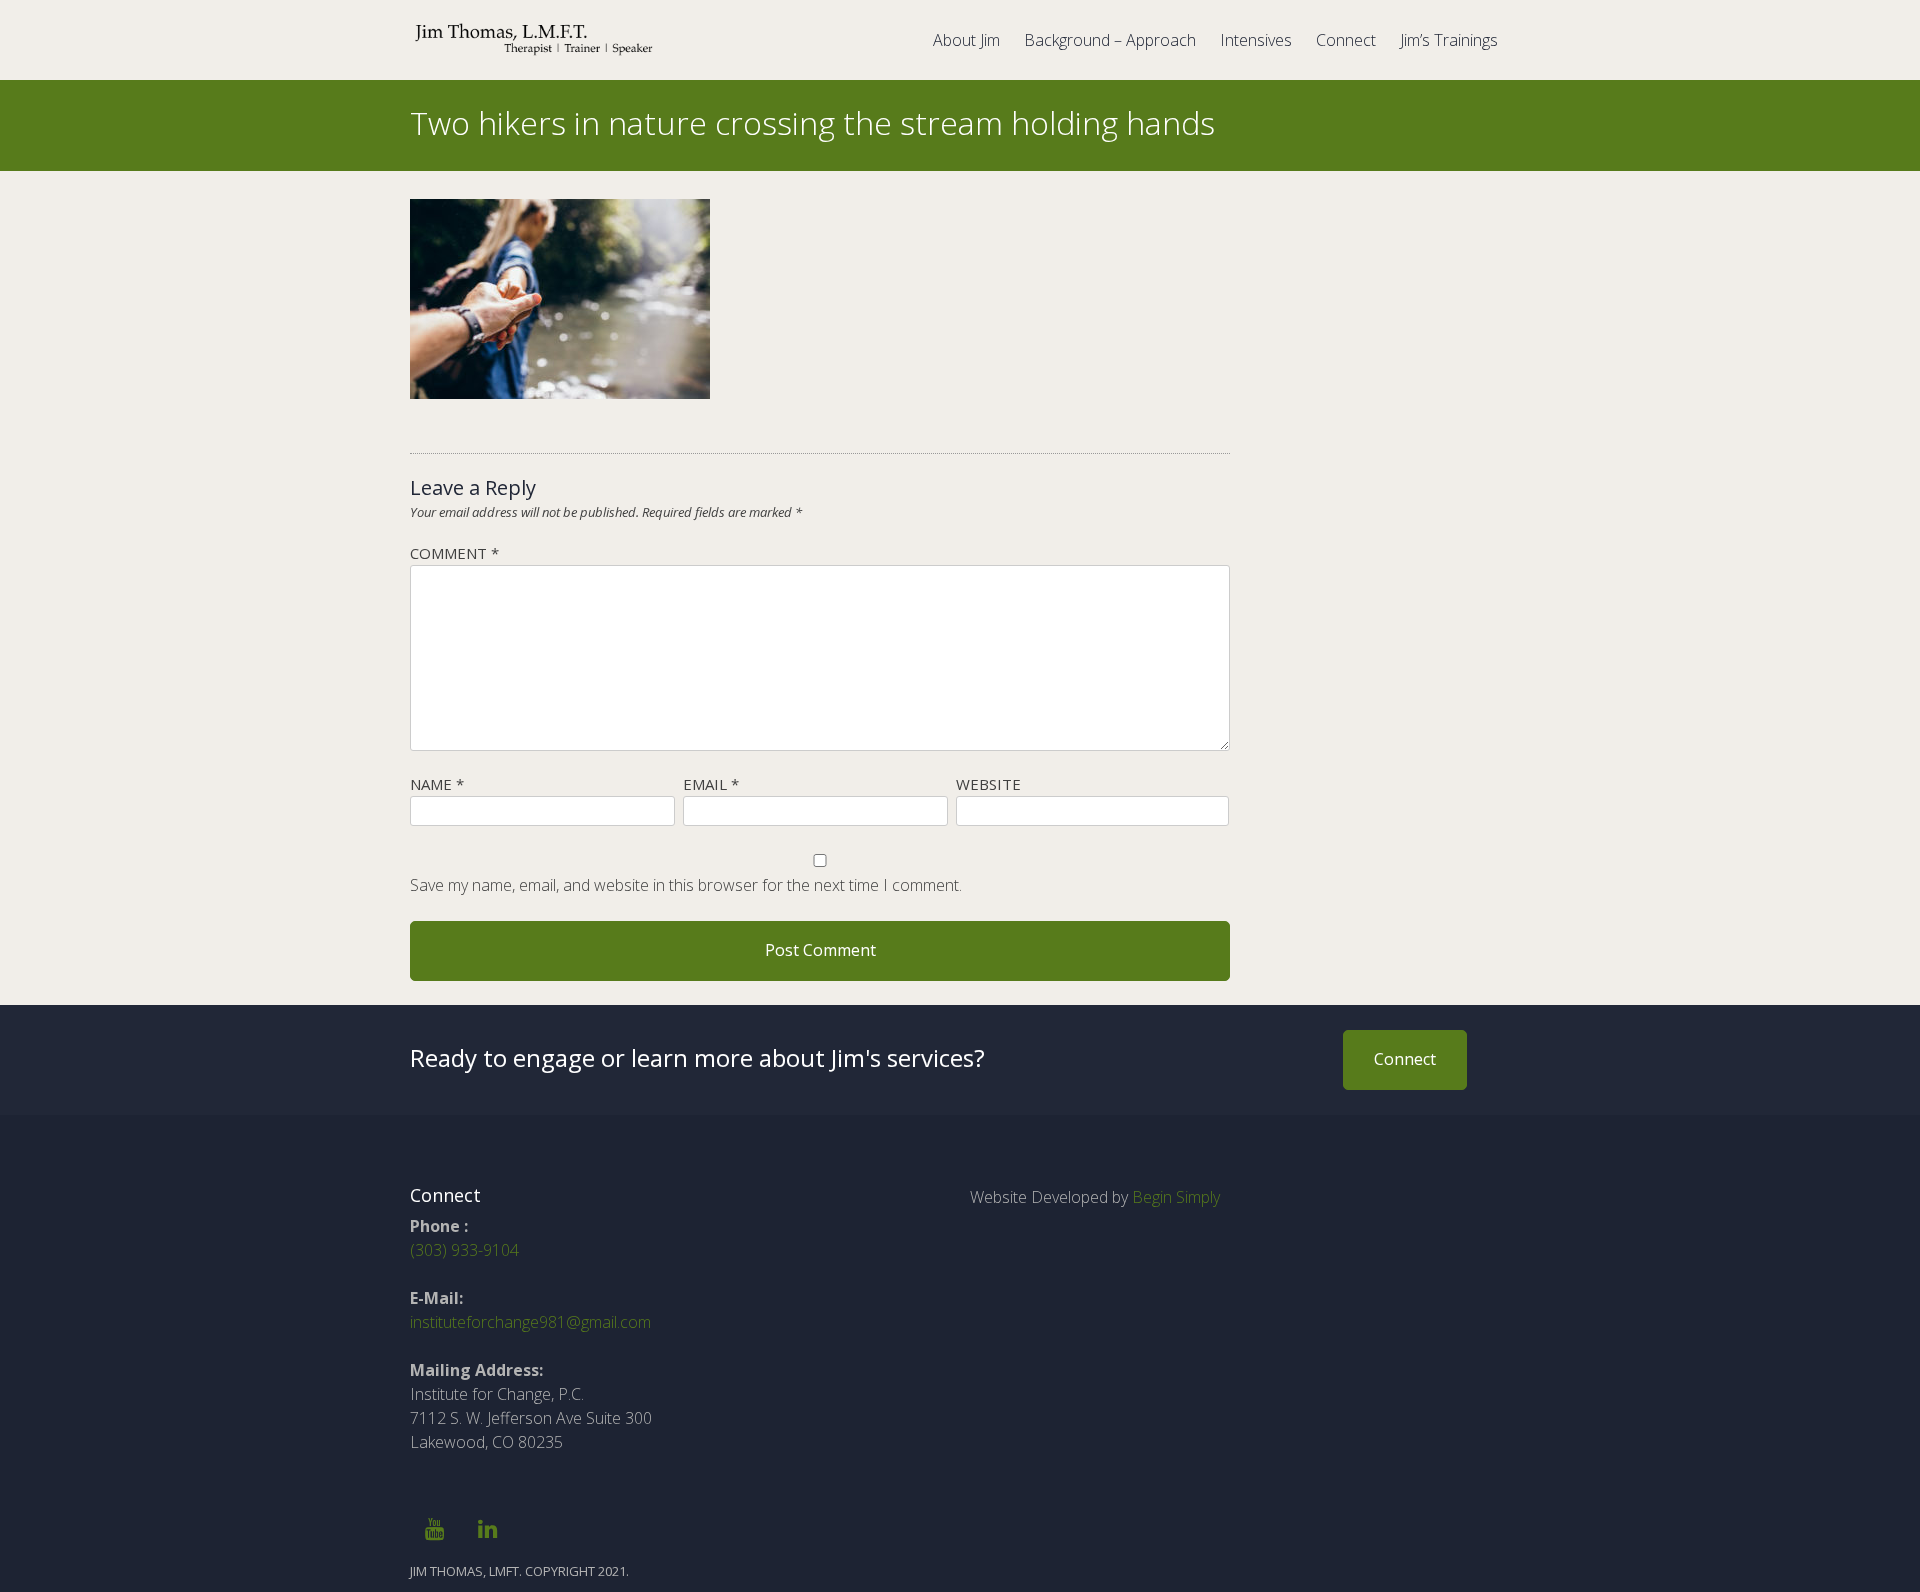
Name (437, 784)
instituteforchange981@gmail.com (530, 1322)
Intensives (1256, 40)
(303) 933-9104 (464, 1250)
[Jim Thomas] (535, 53)
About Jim (966, 40)
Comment (454, 553)
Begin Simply (1176, 1197)
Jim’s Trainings (1449, 40)
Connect (1346, 40)
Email (711, 784)
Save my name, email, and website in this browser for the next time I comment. (686, 885)
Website (988, 784)
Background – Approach (1110, 40)
